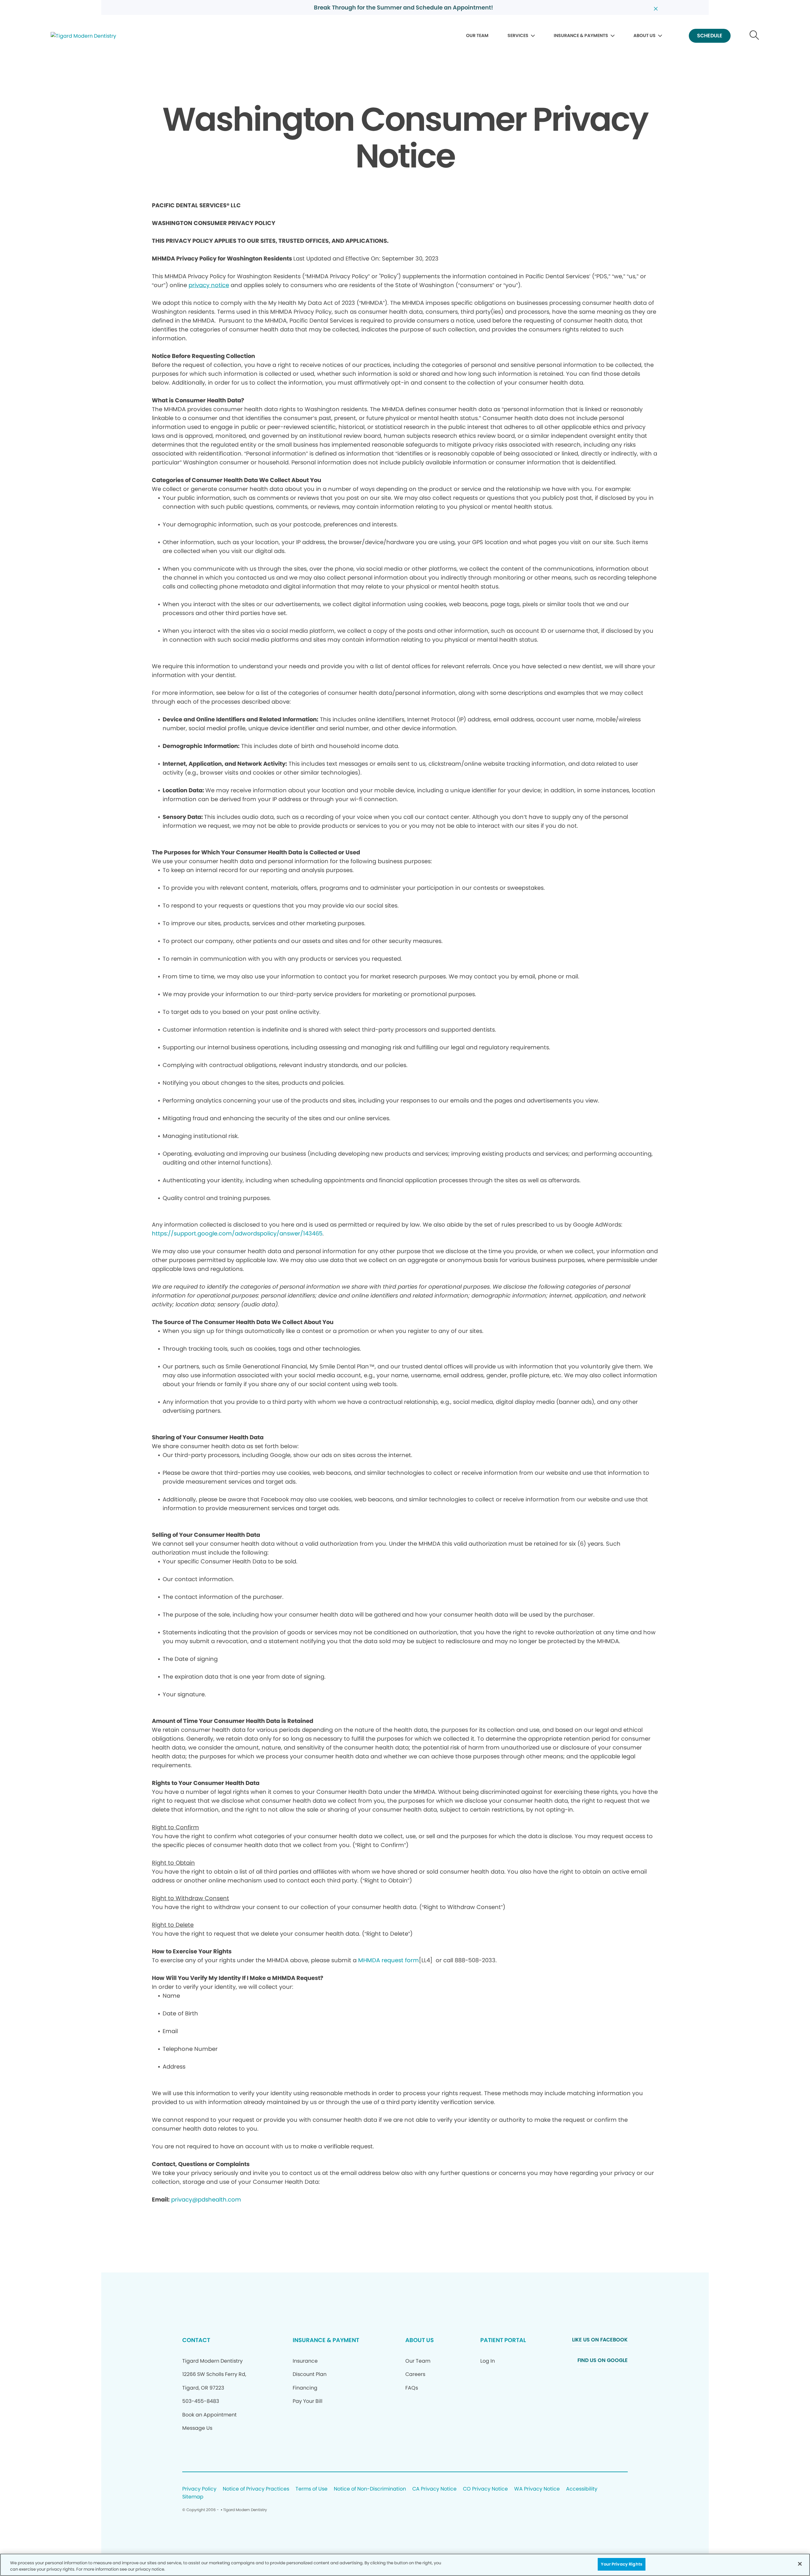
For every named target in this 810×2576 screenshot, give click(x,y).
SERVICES (518, 35)
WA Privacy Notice (537, 2489)
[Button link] (754, 36)
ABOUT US (645, 35)
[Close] (800, 2564)
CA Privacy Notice (434, 2489)
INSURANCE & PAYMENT (326, 2340)
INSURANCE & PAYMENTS (581, 35)
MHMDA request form (389, 1960)
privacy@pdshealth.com (206, 2199)
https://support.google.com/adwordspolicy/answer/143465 (237, 1233)
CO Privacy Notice (485, 2489)
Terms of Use (312, 2489)
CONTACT (196, 2340)
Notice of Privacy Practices (256, 2489)
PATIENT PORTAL (503, 2340)
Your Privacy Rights (621, 2564)
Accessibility (582, 2489)
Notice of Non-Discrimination (370, 2489)
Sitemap (193, 2497)
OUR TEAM (477, 35)
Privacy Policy (199, 2489)
